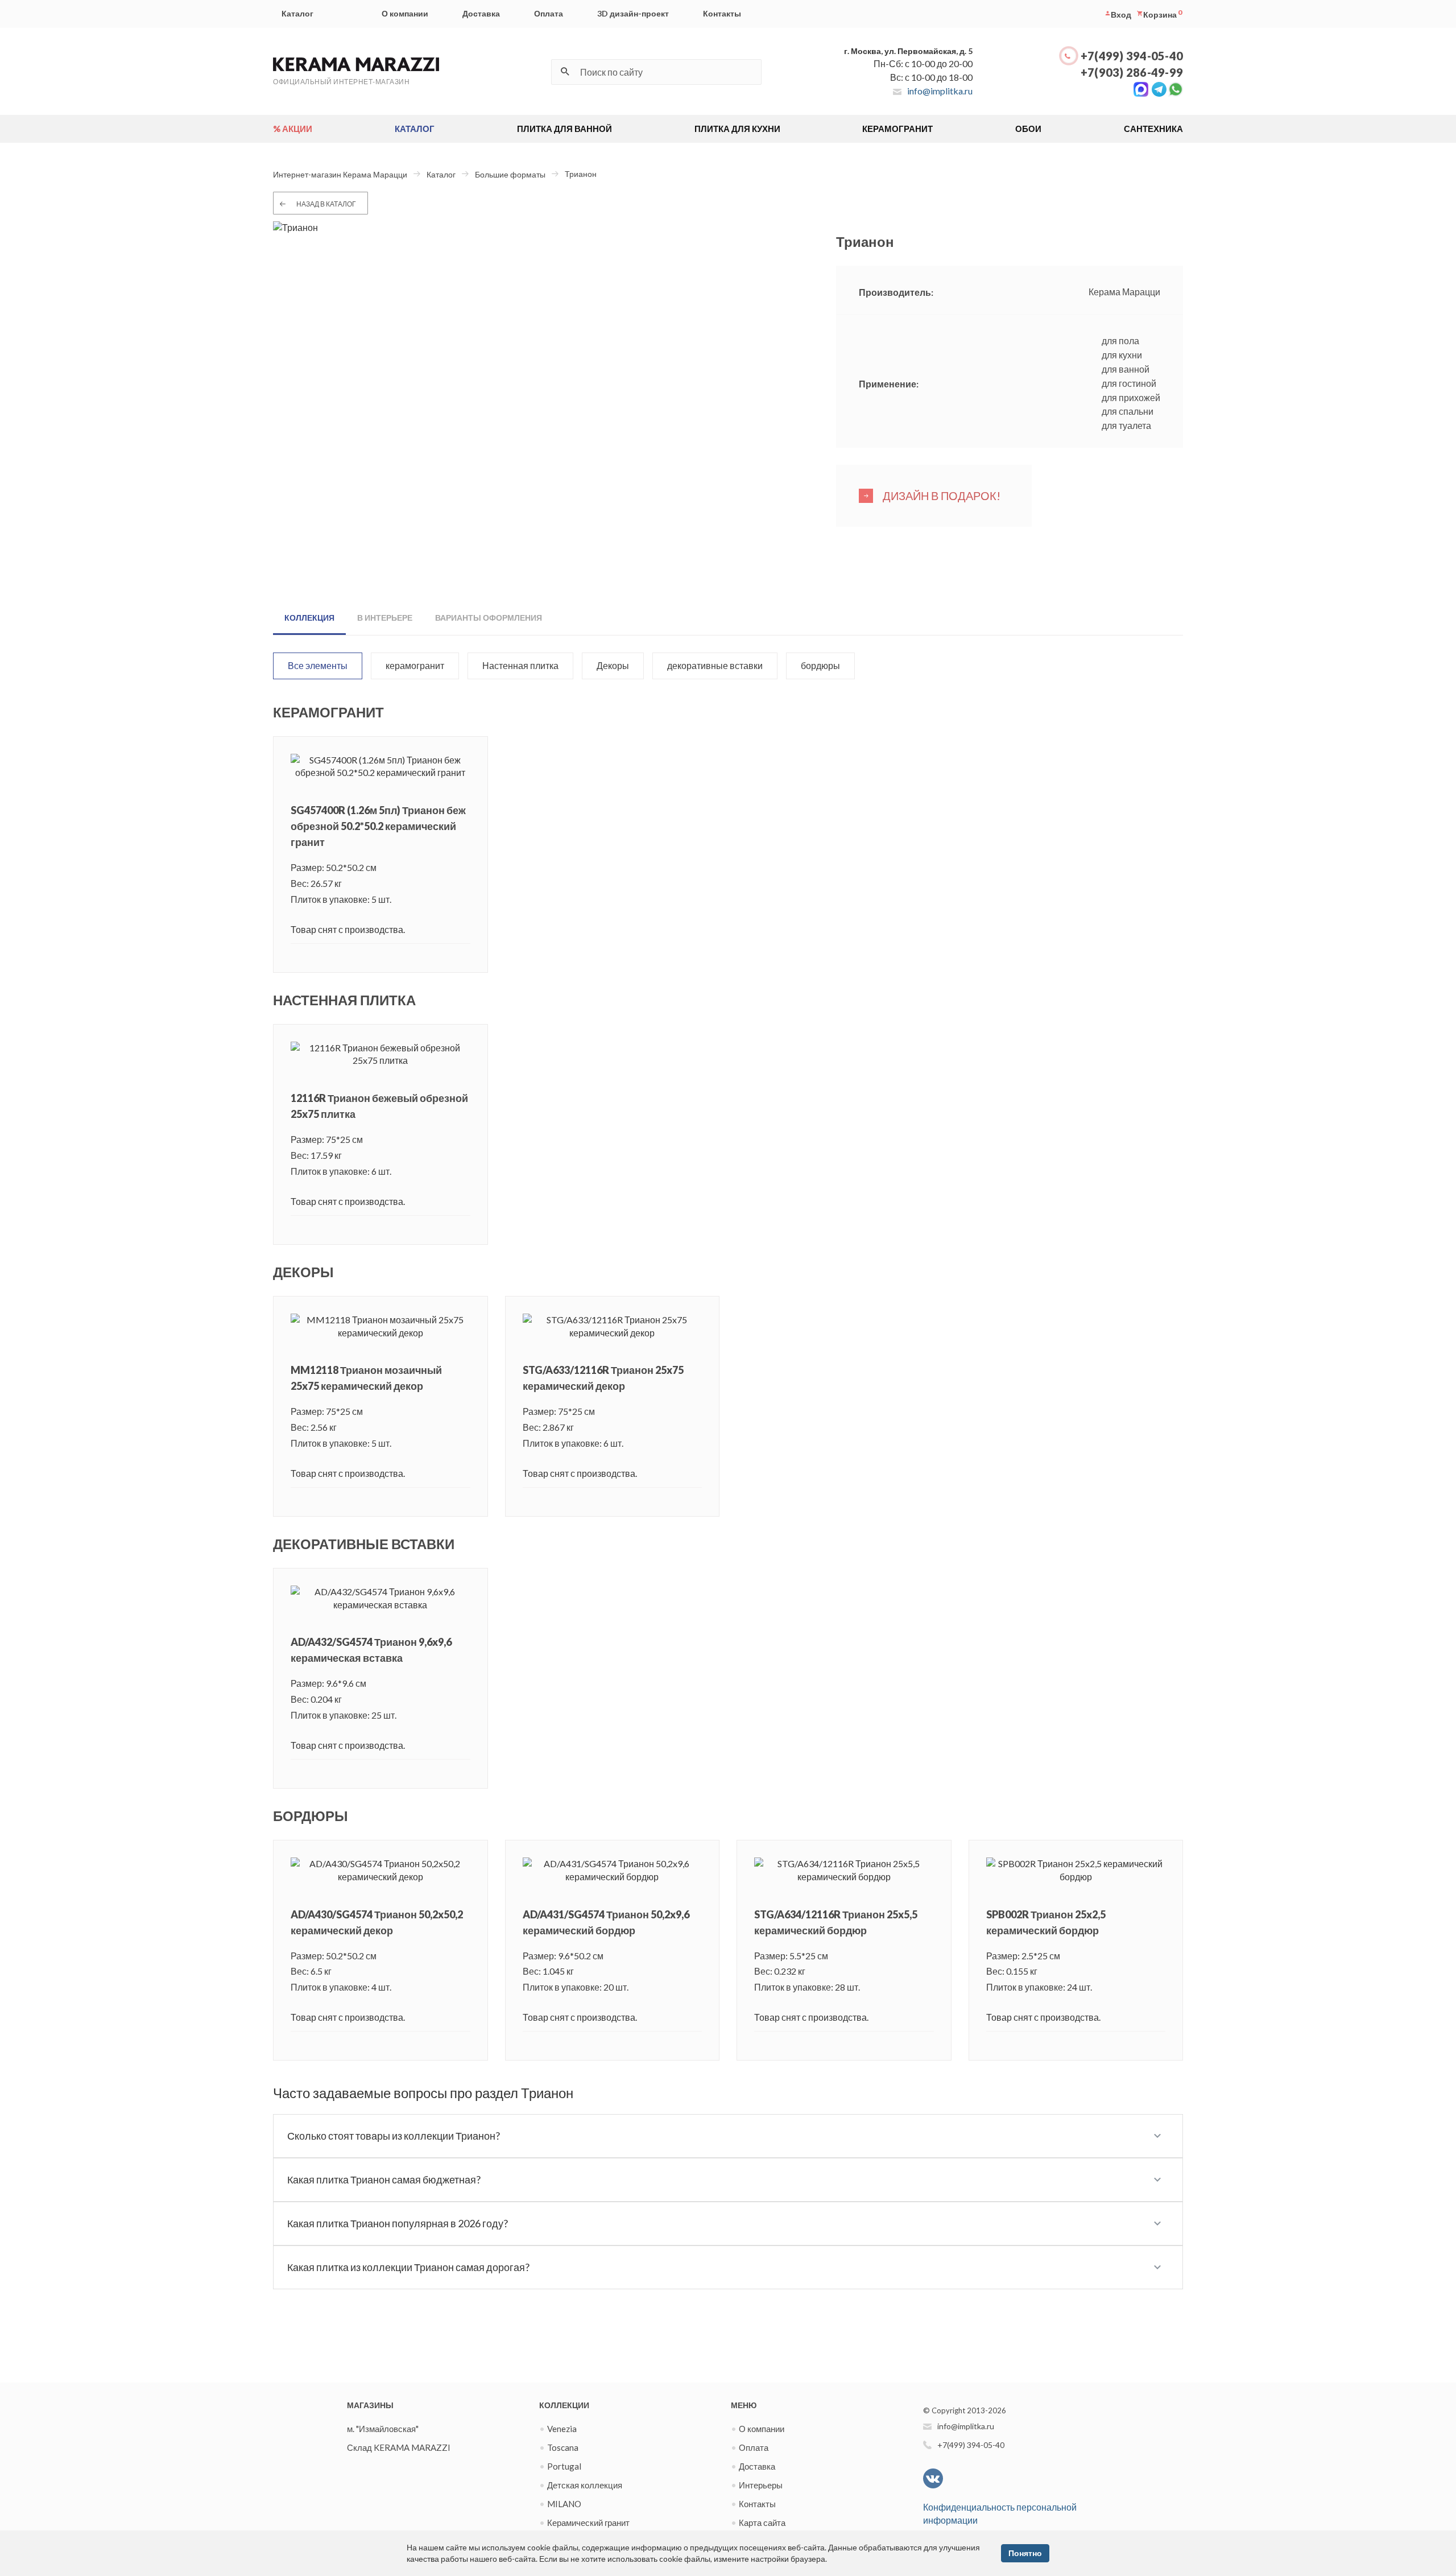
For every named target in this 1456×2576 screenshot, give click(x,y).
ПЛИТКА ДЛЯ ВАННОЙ (564, 129)
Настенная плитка (520, 665)
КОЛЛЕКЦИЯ (309, 618)
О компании (405, 13)
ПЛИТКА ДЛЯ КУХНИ (737, 129)
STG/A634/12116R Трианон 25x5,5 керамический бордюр (836, 1922)
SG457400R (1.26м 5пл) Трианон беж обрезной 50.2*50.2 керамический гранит (378, 826)
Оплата (549, 13)
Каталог (297, 13)
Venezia (562, 2429)
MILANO (564, 2504)
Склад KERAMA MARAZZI (399, 2447)
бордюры (820, 665)
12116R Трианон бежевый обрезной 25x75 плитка (379, 1106)
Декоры (613, 665)
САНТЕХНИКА (1153, 129)
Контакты (722, 13)
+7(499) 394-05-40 (1132, 56)
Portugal (564, 2466)
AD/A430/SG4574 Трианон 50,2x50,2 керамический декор (377, 1922)
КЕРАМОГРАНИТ (897, 129)
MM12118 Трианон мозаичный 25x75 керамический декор (366, 1378)
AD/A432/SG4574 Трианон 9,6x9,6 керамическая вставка (371, 1650)
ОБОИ (1028, 129)
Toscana (563, 2447)
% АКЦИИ (293, 129)
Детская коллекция (585, 2485)
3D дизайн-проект (633, 13)
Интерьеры (761, 2485)
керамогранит (415, 665)
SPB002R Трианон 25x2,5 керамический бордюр (1046, 1922)
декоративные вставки (715, 665)
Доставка (481, 13)
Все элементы (318, 665)
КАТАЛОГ (415, 129)
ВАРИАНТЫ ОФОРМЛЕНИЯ (489, 618)
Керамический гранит (588, 2523)
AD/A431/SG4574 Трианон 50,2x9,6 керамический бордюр (606, 1922)
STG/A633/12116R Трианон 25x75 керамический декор (603, 1378)
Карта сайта (762, 2523)
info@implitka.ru (940, 91)
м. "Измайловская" (383, 2429)
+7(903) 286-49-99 (1132, 72)
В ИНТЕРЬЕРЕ (385, 618)
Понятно (1025, 2553)
